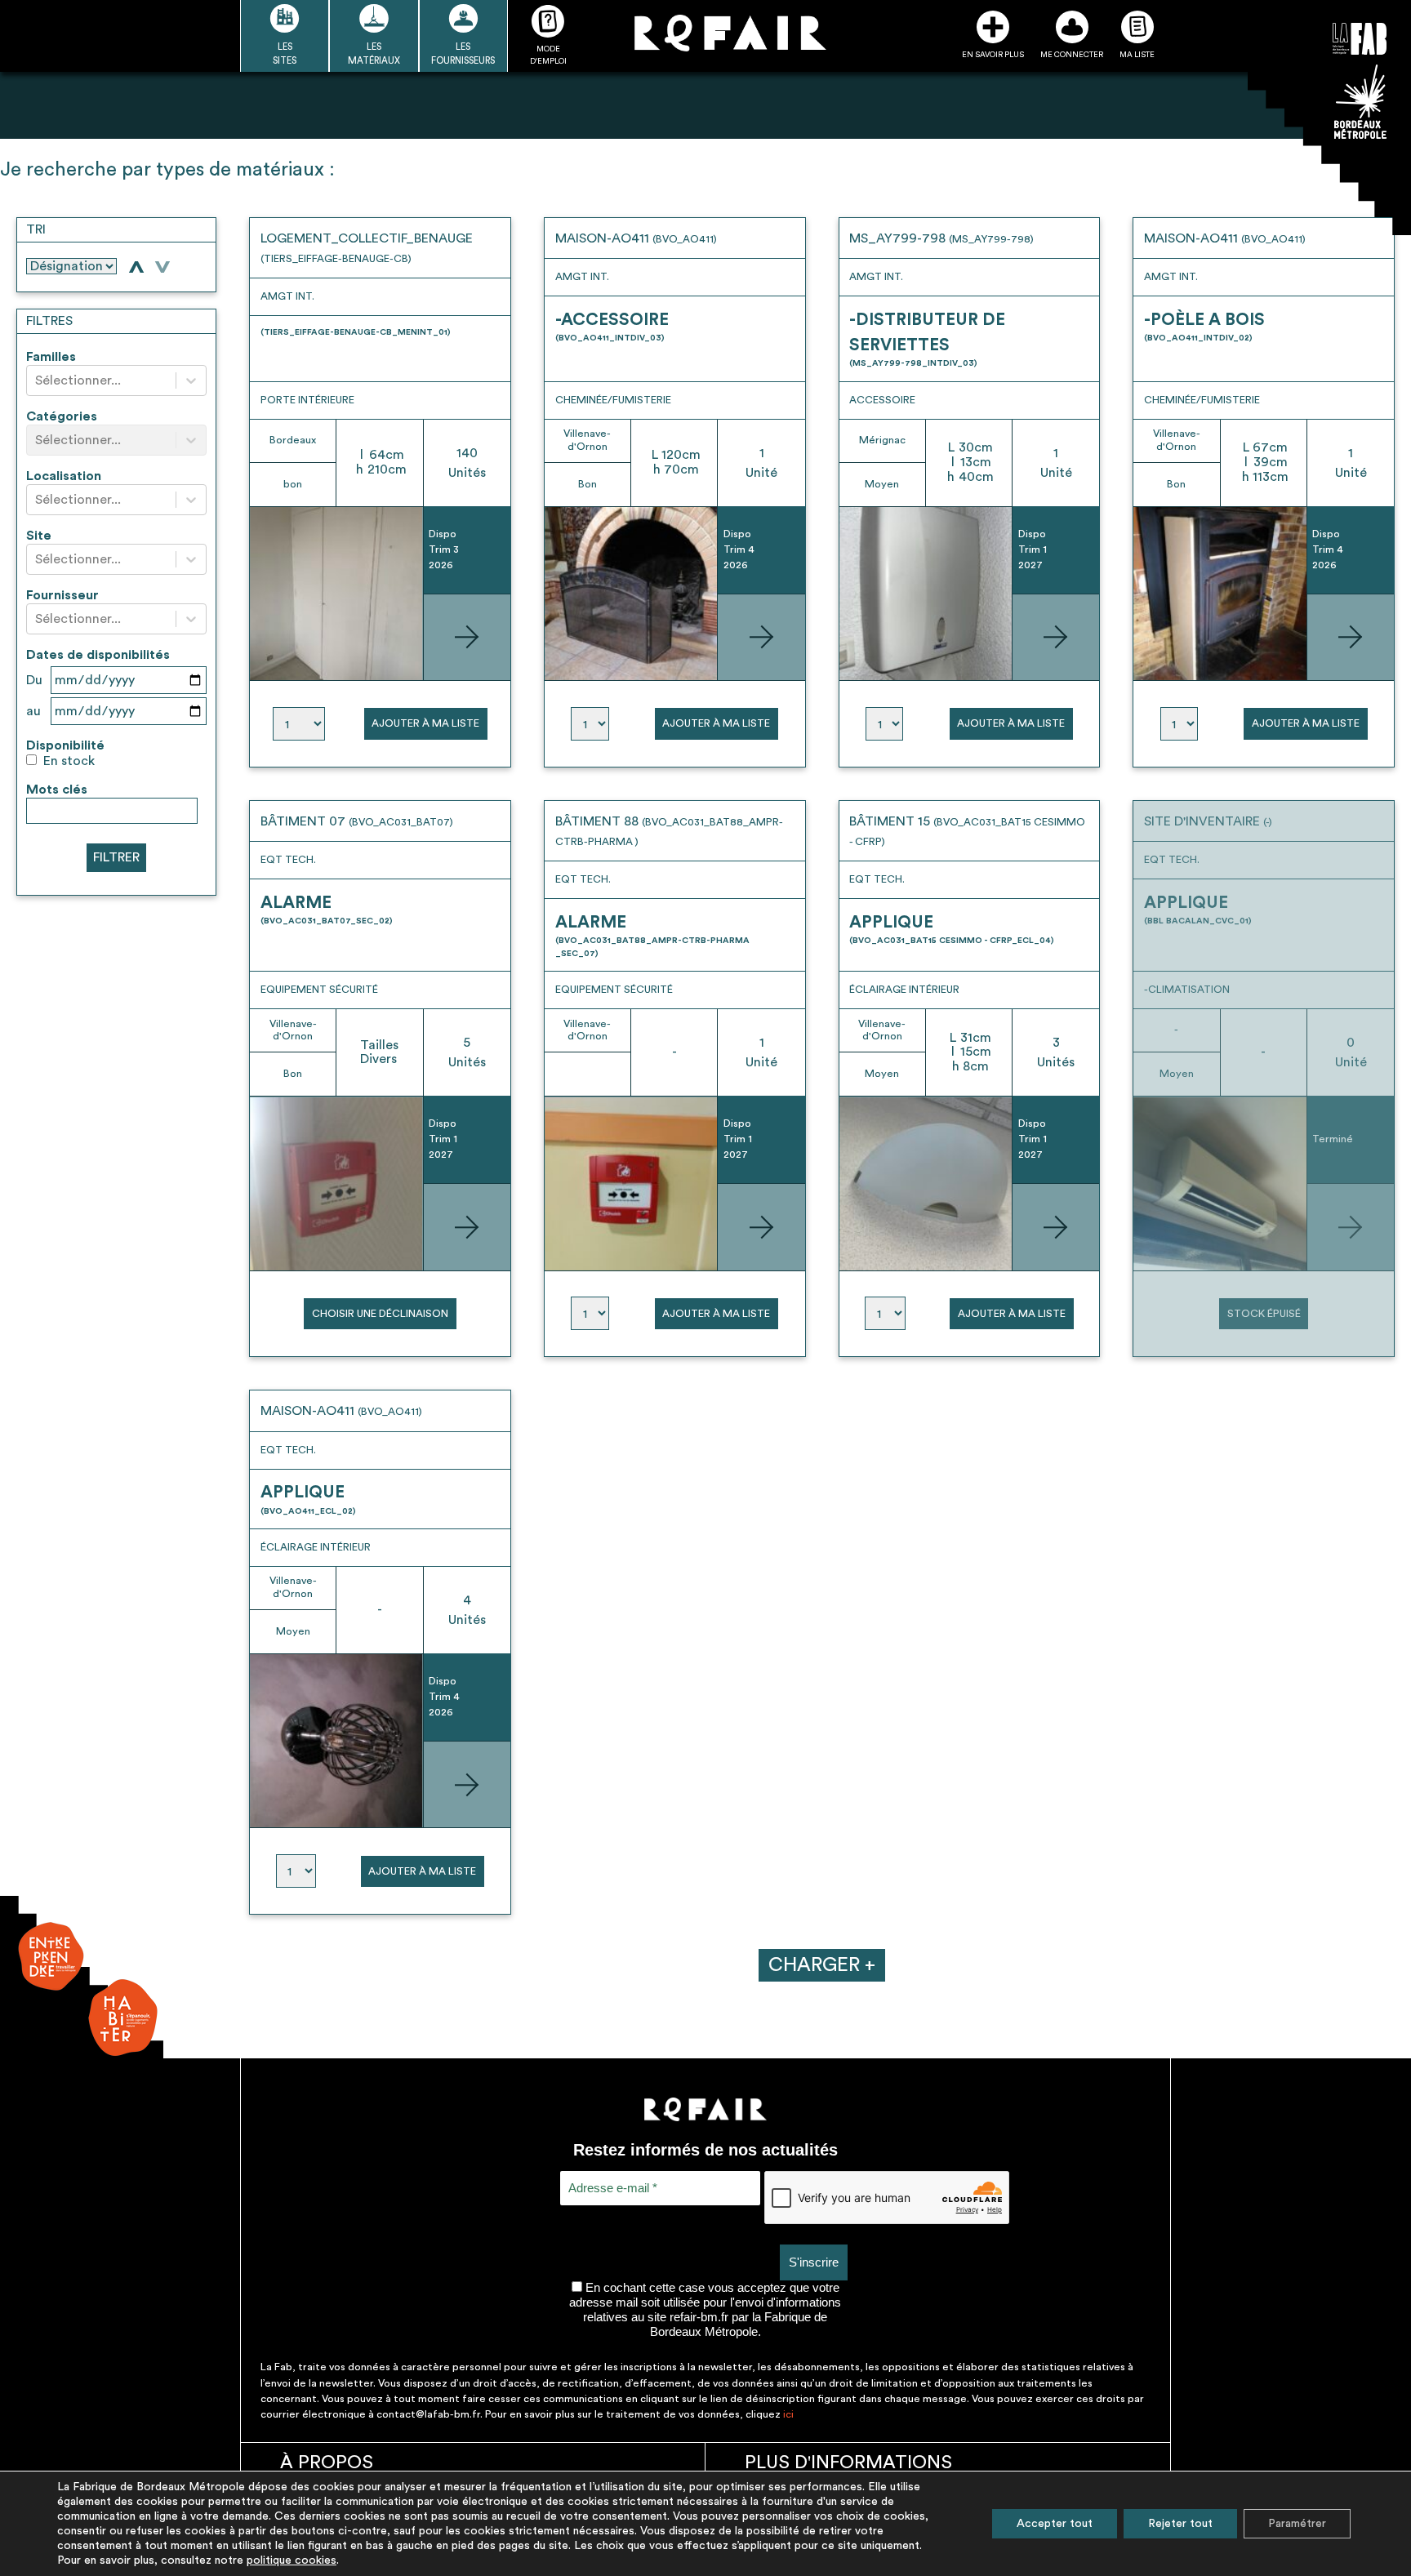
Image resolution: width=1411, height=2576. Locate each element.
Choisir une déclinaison (380, 1314)
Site (39, 536)
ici (788, 2414)
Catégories (62, 416)
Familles (51, 357)
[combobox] (37, 381)
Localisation (64, 476)
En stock (69, 761)
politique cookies (292, 2560)
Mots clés (57, 790)
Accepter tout (1055, 2524)
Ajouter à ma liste (425, 723)
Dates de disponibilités (98, 655)
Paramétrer (1297, 2524)
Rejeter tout (1180, 2524)
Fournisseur (62, 595)
